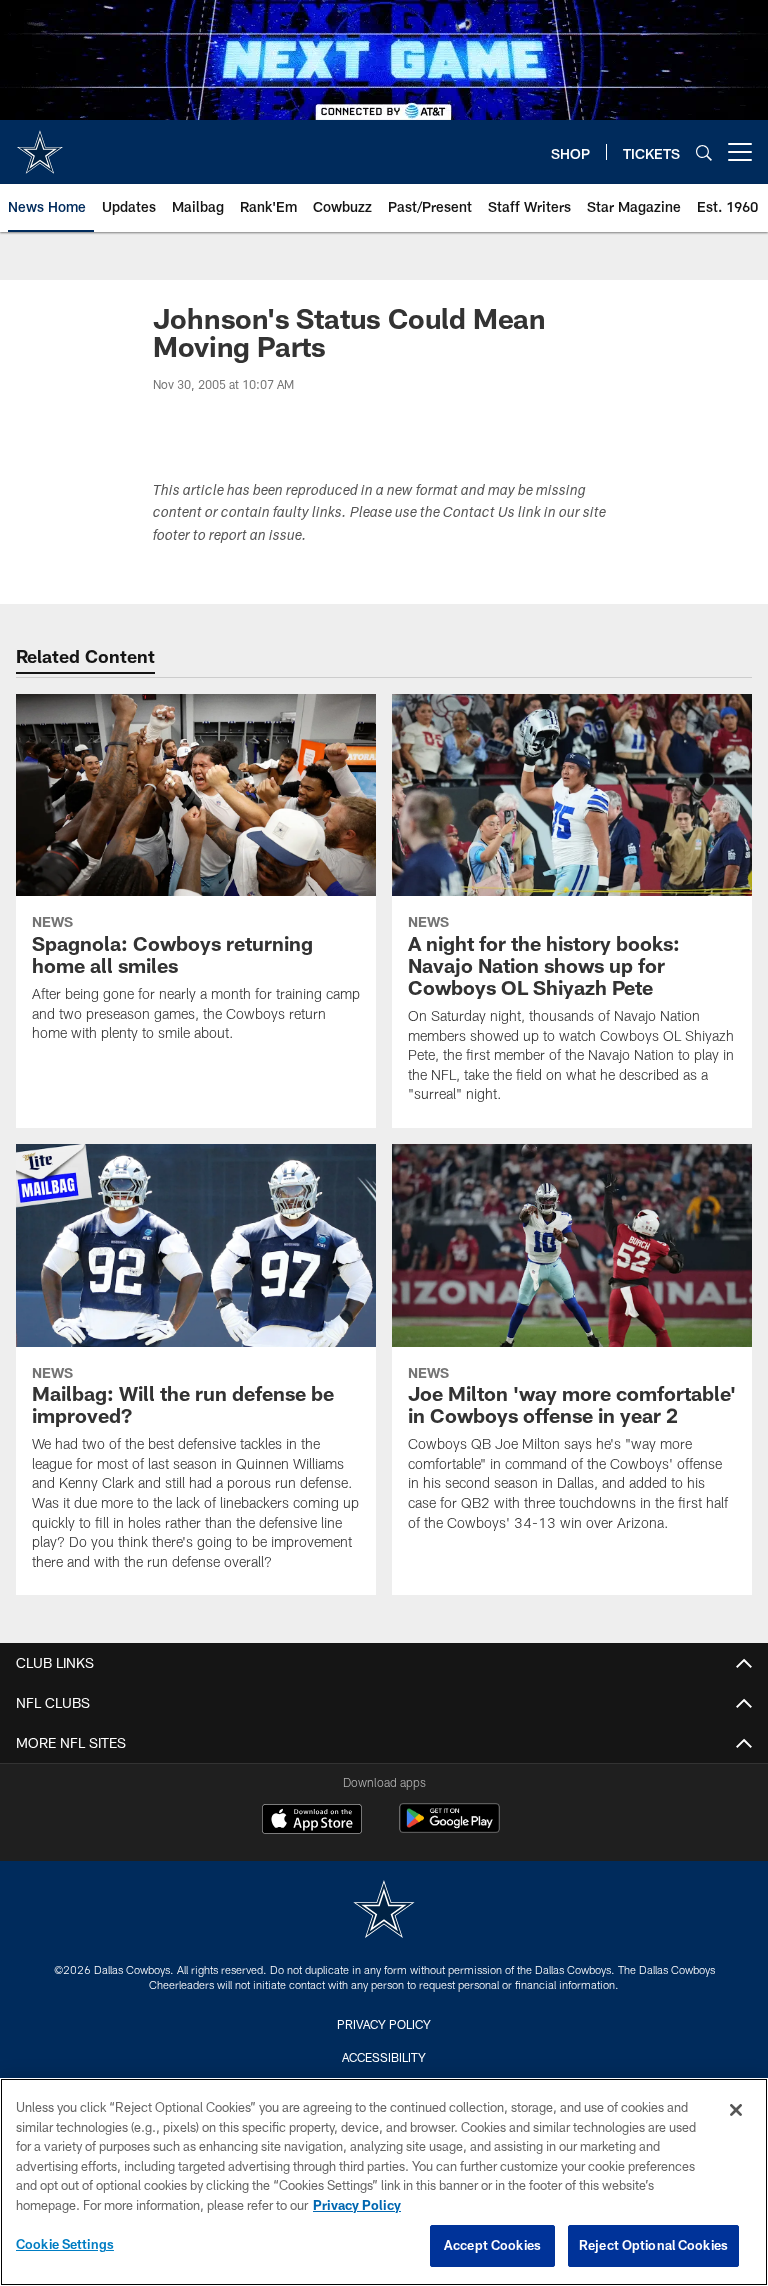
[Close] (736, 2110)
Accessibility (384, 2057)
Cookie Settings (65, 2244)
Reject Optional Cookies (653, 2245)
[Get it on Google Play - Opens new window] (449, 1828)
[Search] (704, 152)
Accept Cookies (492, 2245)
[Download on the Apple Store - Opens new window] (312, 1821)
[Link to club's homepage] (40, 144)
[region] (384, 2182)
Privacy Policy (384, 2024)
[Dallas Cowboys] (384, 1911)
